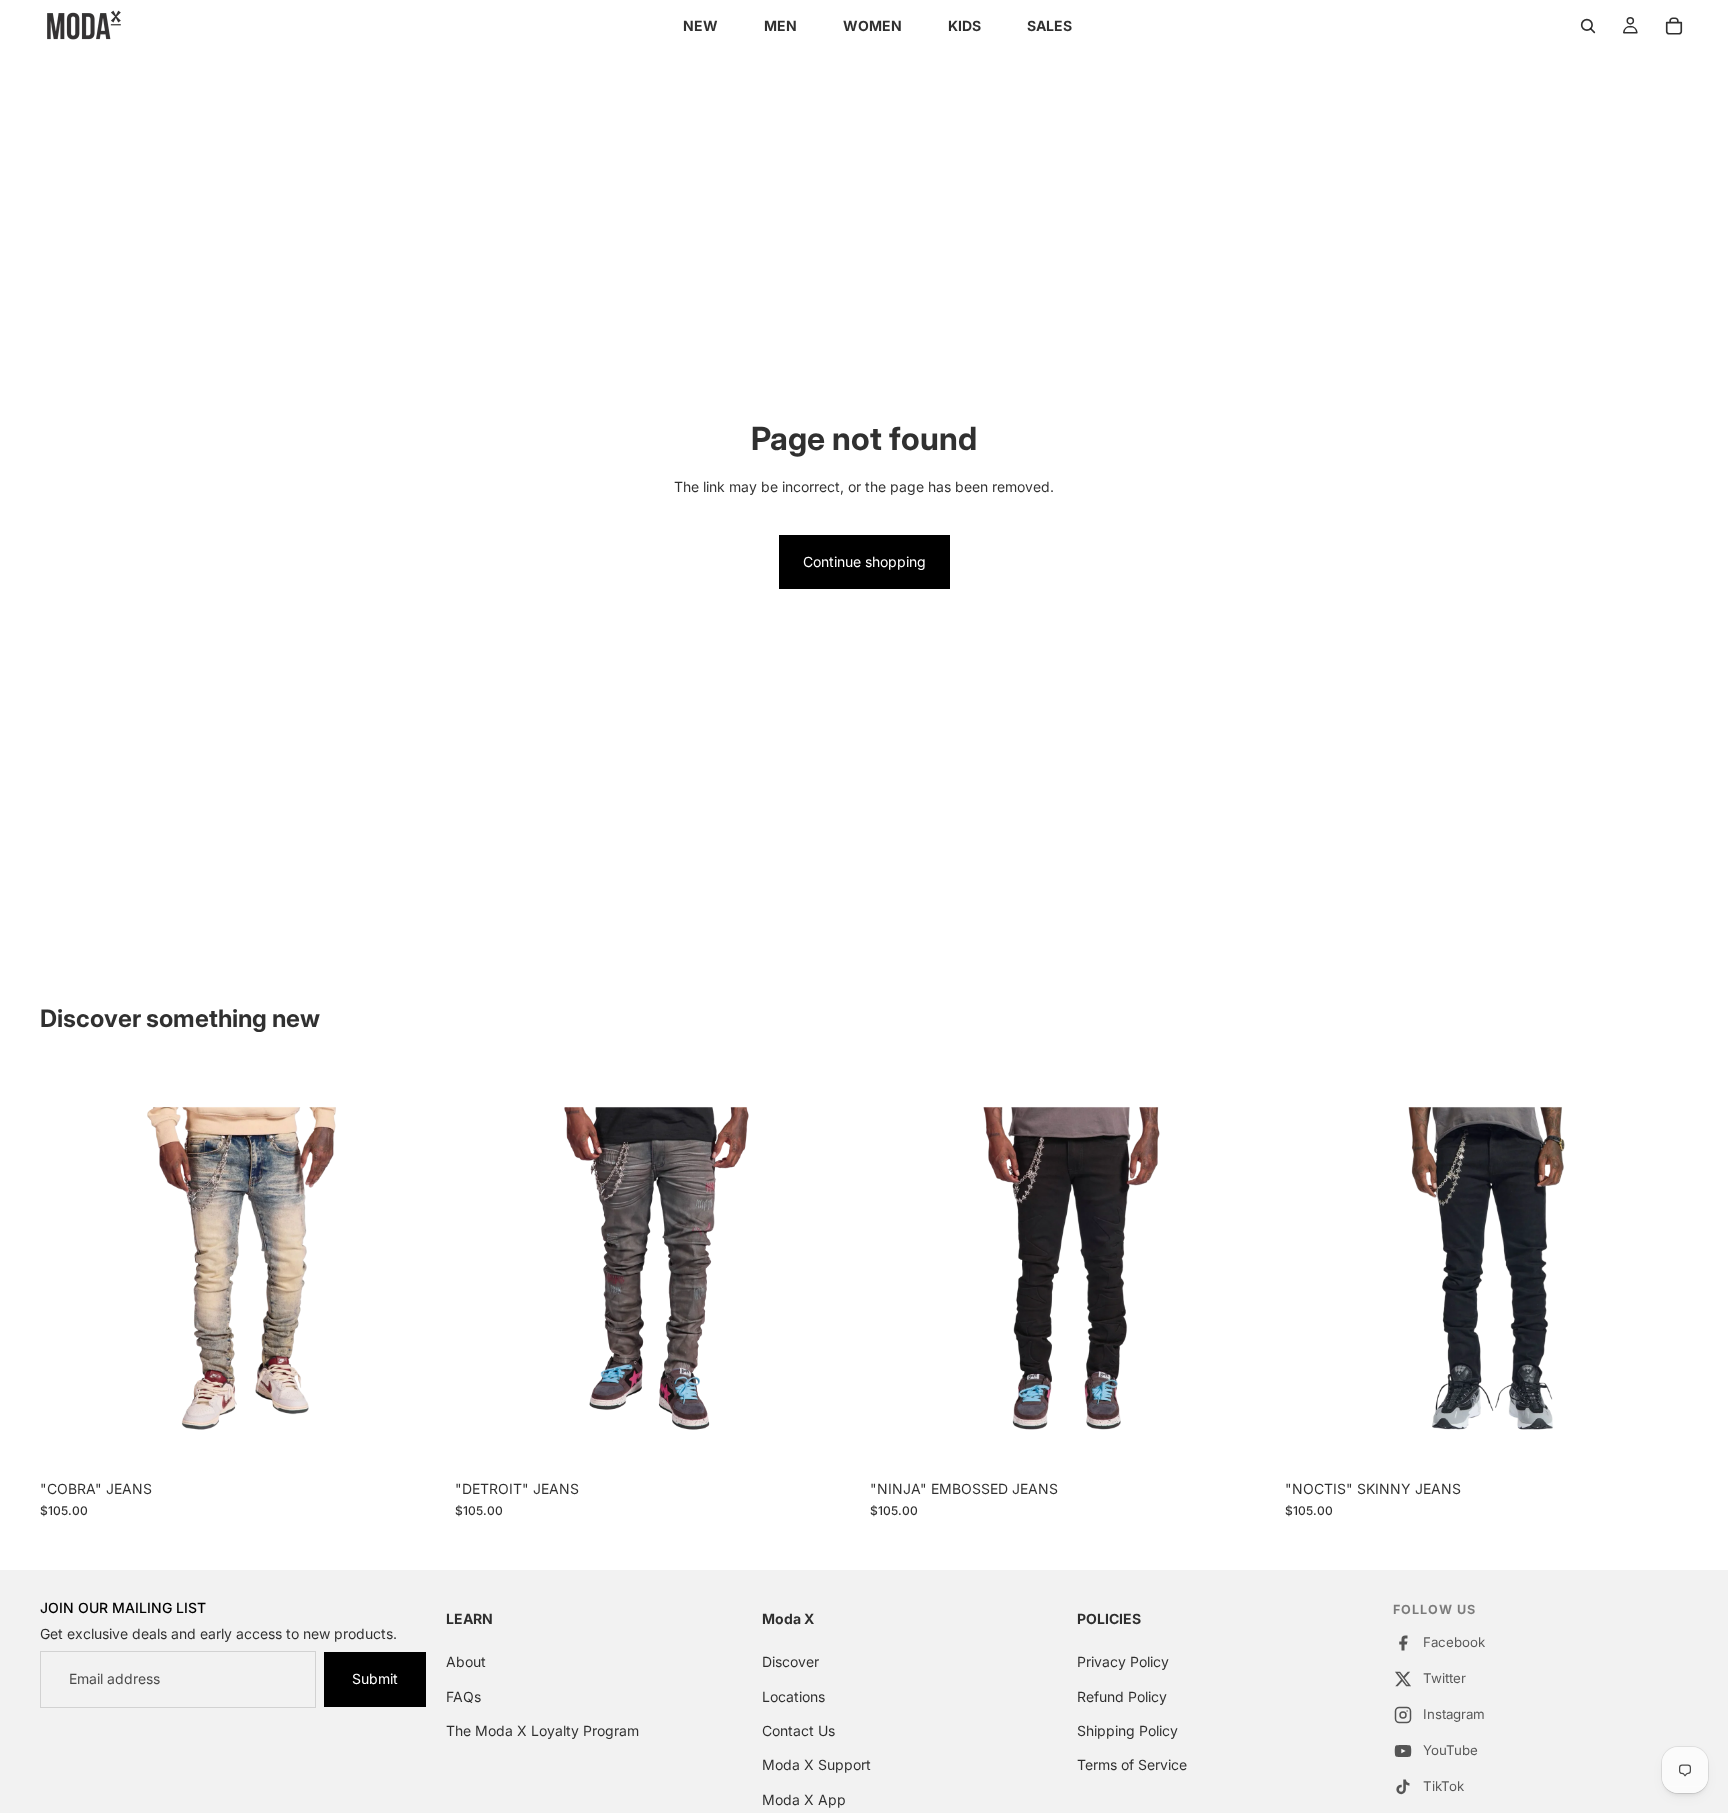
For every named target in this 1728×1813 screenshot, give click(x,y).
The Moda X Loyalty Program (542, 1730)
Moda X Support (816, 1765)
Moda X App (804, 1799)
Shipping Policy (1127, 1730)
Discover (790, 1661)
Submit (375, 1678)
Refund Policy (1122, 1696)
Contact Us (798, 1730)
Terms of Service (1132, 1765)
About (466, 1661)
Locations (793, 1696)
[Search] (1588, 26)
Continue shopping (864, 561)
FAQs (463, 1696)
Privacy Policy (1123, 1661)
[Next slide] (413, 1268)
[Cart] (1674, 26)
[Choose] (412, 1439)
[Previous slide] (70, 1268)
